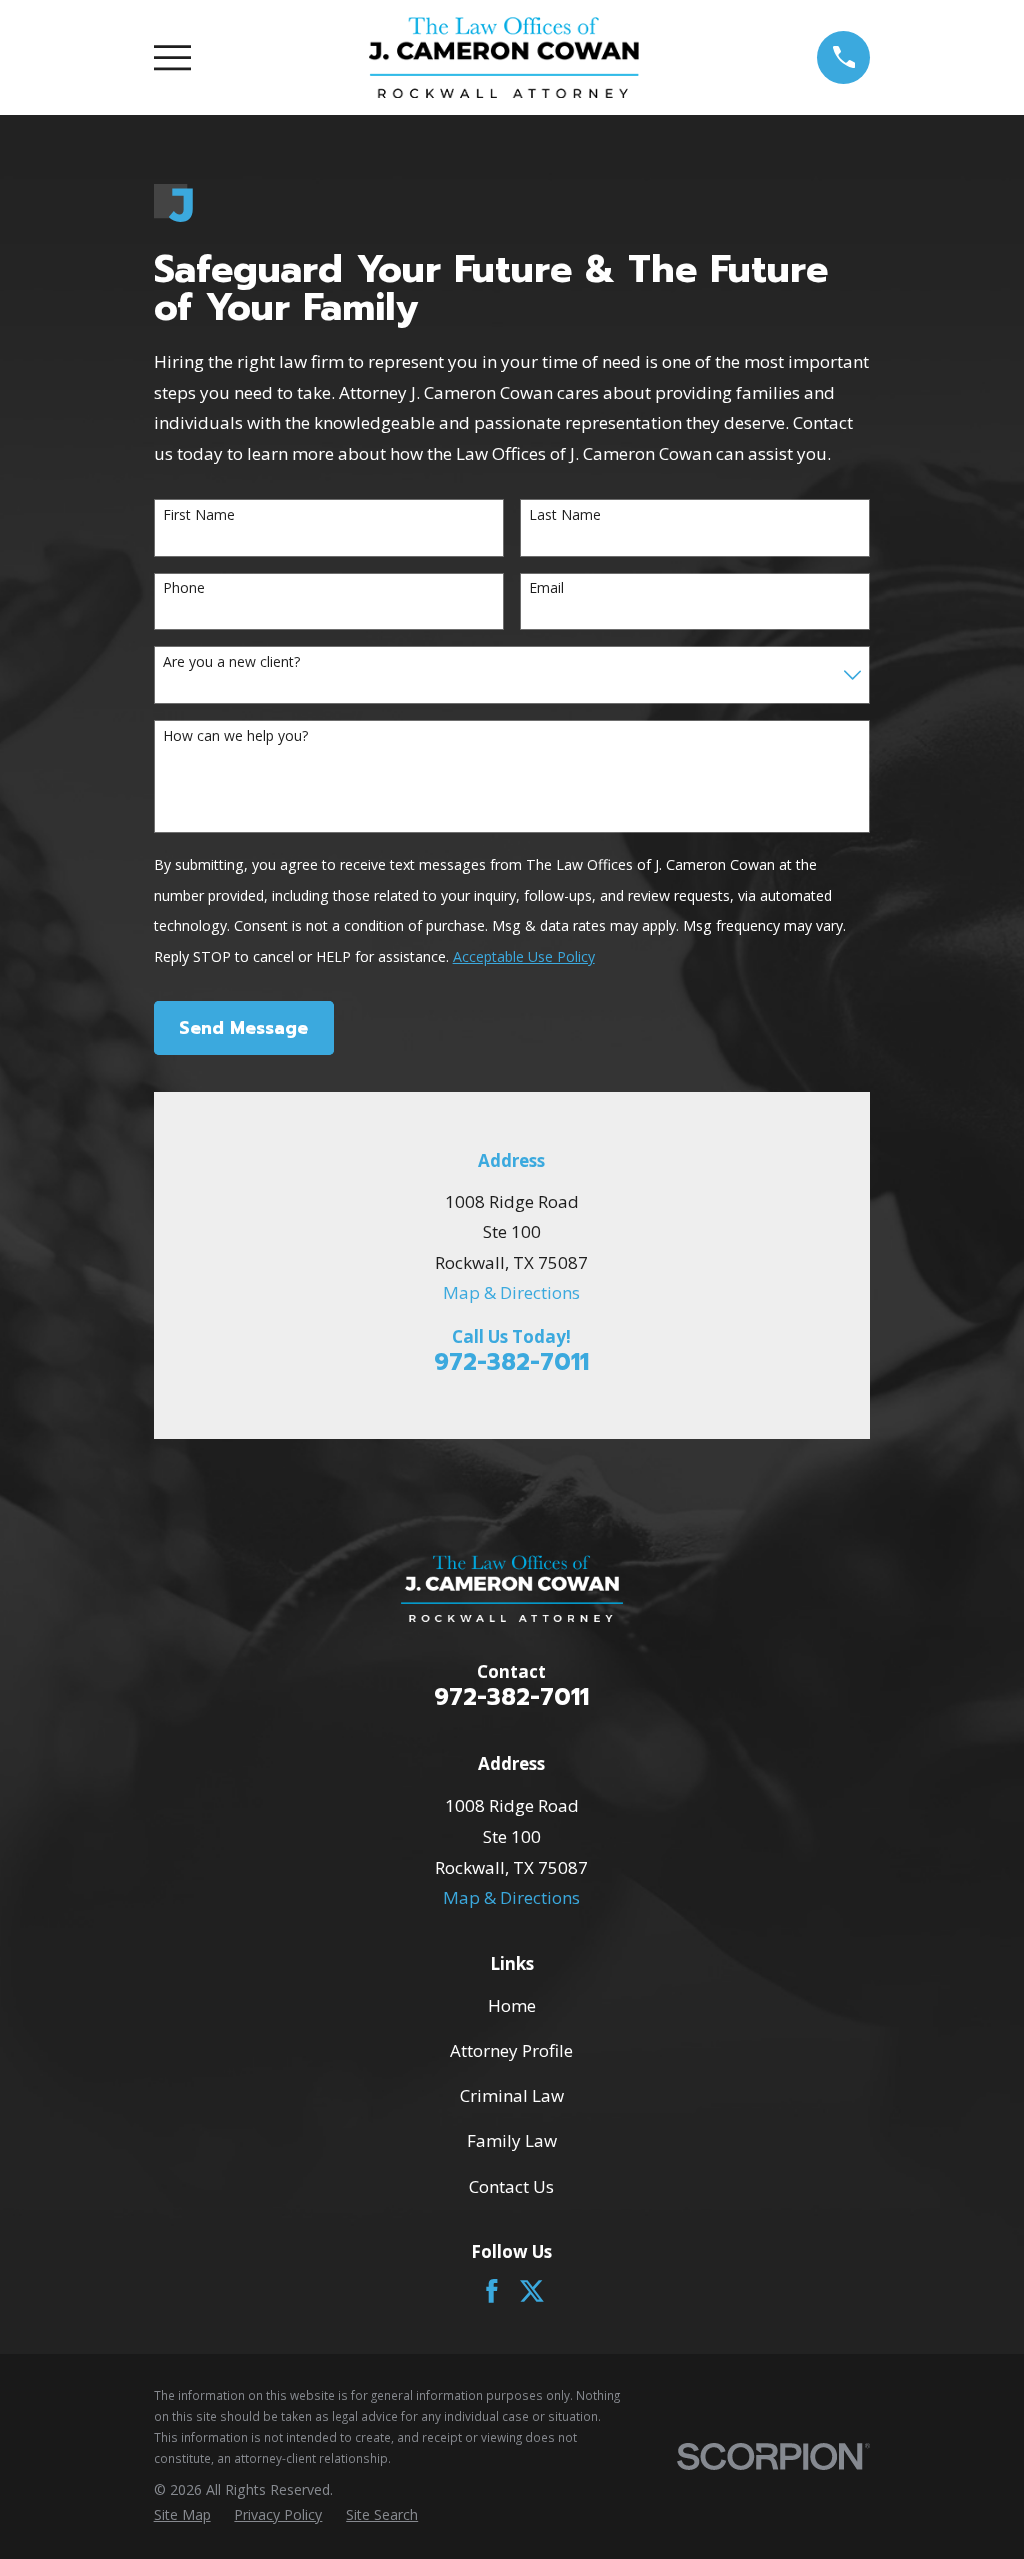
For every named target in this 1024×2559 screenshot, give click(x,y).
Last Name (565, 515)
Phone (184, 588)
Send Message (243, 1028)
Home (512, 2005)
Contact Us (511, 2186)
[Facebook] (492, 2291)
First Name (199, 515)
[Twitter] (532, 2291)
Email (546, 588)
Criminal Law (512, 2095)
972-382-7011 (511, 1362)
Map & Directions (511, 1292)
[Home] (504, 57)
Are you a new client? (231, 662)
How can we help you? (235, 736)
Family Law (512, 2140)
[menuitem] (182, 2515)
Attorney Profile (511, 2050)
